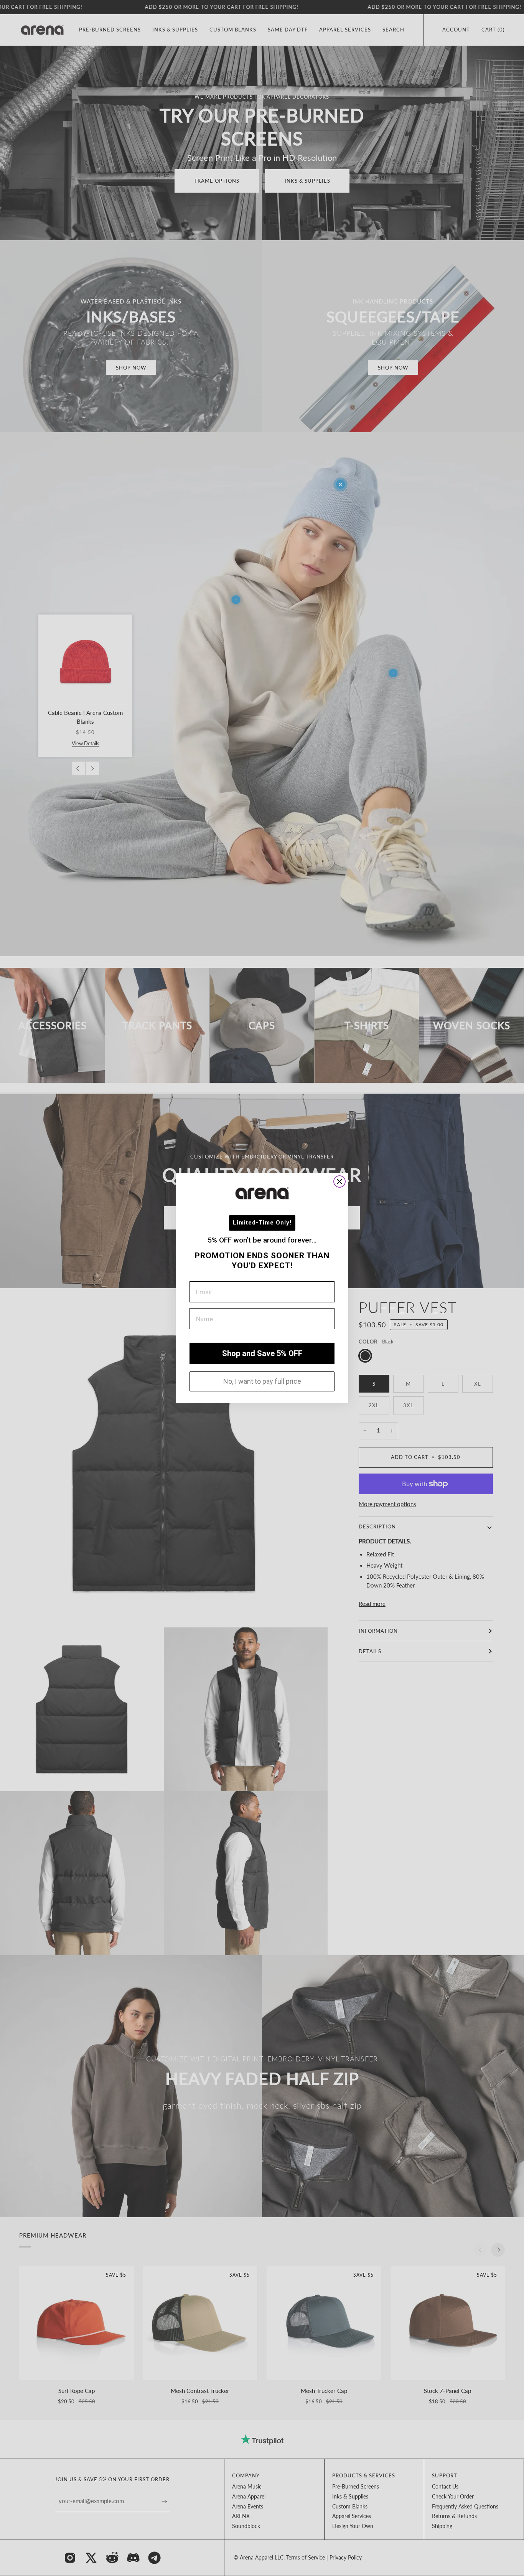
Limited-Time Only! (262, 1223)
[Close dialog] (339, 1182)
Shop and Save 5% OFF (262, 1353)
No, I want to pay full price (262, 1381)
